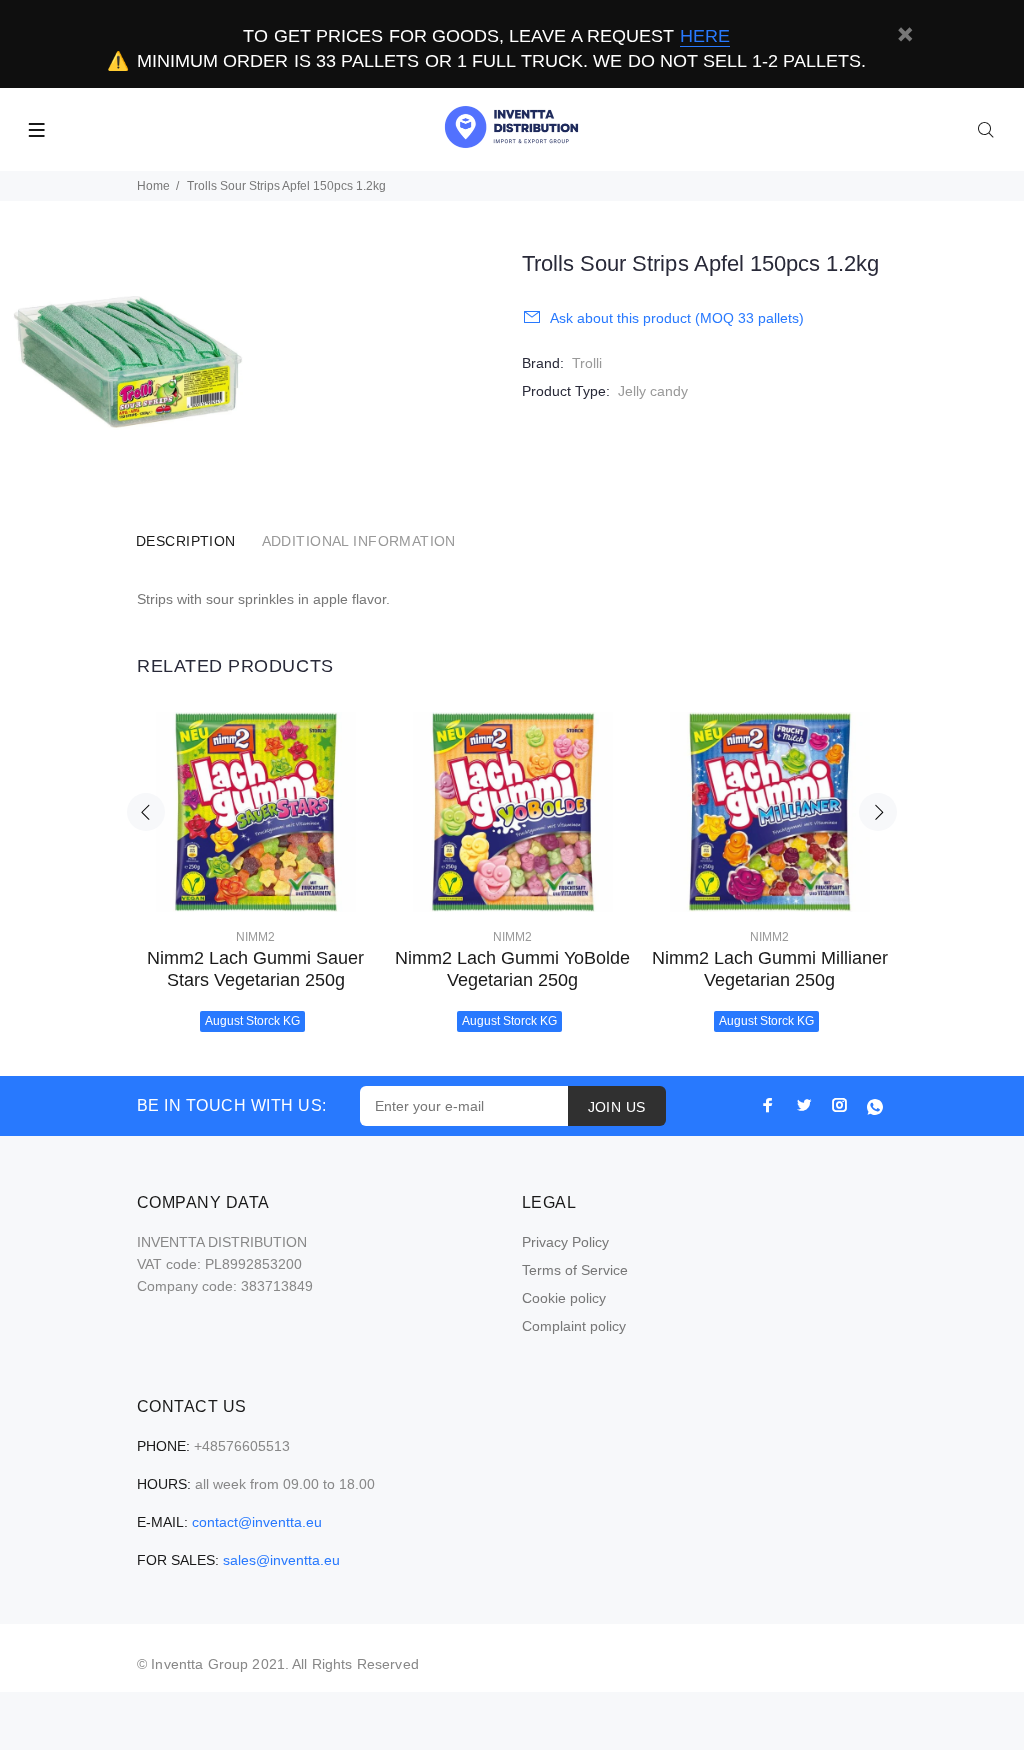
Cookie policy (564, 1298)
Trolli (587, 363)
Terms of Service (575, 1270)
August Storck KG (252, 1021)
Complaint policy (574, 1326)
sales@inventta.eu (281, 1560)
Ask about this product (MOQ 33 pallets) (677, 318)
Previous (146, 812)
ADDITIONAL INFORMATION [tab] (359, 541)
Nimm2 (255, 937)
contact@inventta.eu (257, 1522)
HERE (705, 36)
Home (153, 186)
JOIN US (617, 1107)
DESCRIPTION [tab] (186, 541)
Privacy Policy (565, 1242)
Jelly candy (653, 391)
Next (878, 812)
